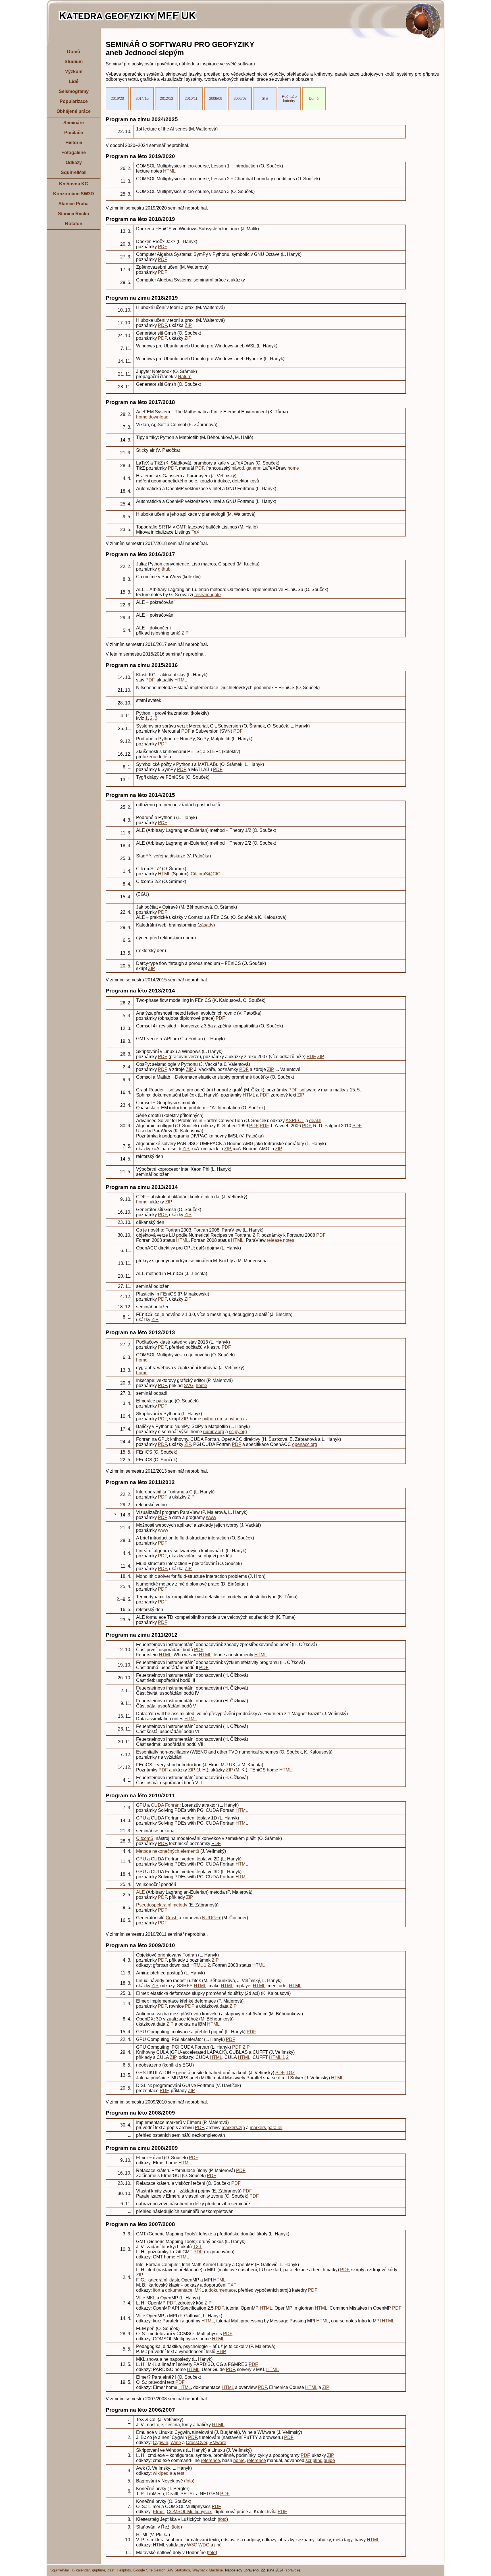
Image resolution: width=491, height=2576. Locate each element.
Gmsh (172, 1918)
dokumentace (179, 2290)
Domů (74, 52)
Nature (185, 377)
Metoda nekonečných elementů (168, 1851)
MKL (199, 2290)
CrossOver (196, 2443)
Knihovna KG (74, 184)
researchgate (208, 595)
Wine (176, 2443)
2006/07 (240, 99)
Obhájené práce (74, 111)
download (159, 417)
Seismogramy (74, 91)
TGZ (290, 2073)
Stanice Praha (74, 204)
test (181, 2473)
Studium (74, 62)
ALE (141, 1892)
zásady (206, 925)
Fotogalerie (74, 153)
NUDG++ (211, 1918)
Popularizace (74, 101)
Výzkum (74, 72)
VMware (218, 2443)
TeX (195, 532)
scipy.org (238, 1432)
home (142, 417)
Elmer (159, 2512)
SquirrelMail (74, 172)
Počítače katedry (289, 99)
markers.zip (233, 2128)
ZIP (188, 325)
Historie (74, 143)
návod (238, 468)
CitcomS (145, 1838)
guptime (99, 2570)
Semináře (74, 123)
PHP (221, 2352)
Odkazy (74, 162)
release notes (280, 1240)
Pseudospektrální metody (162, 1905)
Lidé (74, 81)
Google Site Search (149, 2570)
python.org (213, 1419)
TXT (197, 2247)
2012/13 (167, 99)
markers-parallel (266, 2128)
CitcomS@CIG (206, 874)
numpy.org (214, 1432)
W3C (192, 2545)
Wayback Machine (208, 2570)
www (211, 1517)
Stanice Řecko (74, 214)
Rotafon (74, 224)
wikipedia (163, 2473)
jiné (218, 2545)
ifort (157, 2290)
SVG (189, 1386)
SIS (265, 99)
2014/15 (142, 99)
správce (292, 2570)
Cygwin (161, 2443)
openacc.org (305, 1444)
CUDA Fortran (165, 1805)
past (111, 2570)
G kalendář (81, 2570)
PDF (163, 247)
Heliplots (124, 2570)
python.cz (238, 1419)
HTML (169, 171)
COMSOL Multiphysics (190, 2512)
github (164, 569)
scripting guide (320, 2460)
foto (189, 2481)
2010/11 (191, 99)
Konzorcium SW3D (74, 194)
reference (210, 2460)
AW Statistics (179, 2570)
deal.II (315, 1121)
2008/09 (216, 99)
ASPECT (295, 1121)
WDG (204, 2545)
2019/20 (117, 99)
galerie (253, 468)
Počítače (74, 133)
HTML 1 (198, 1965)
